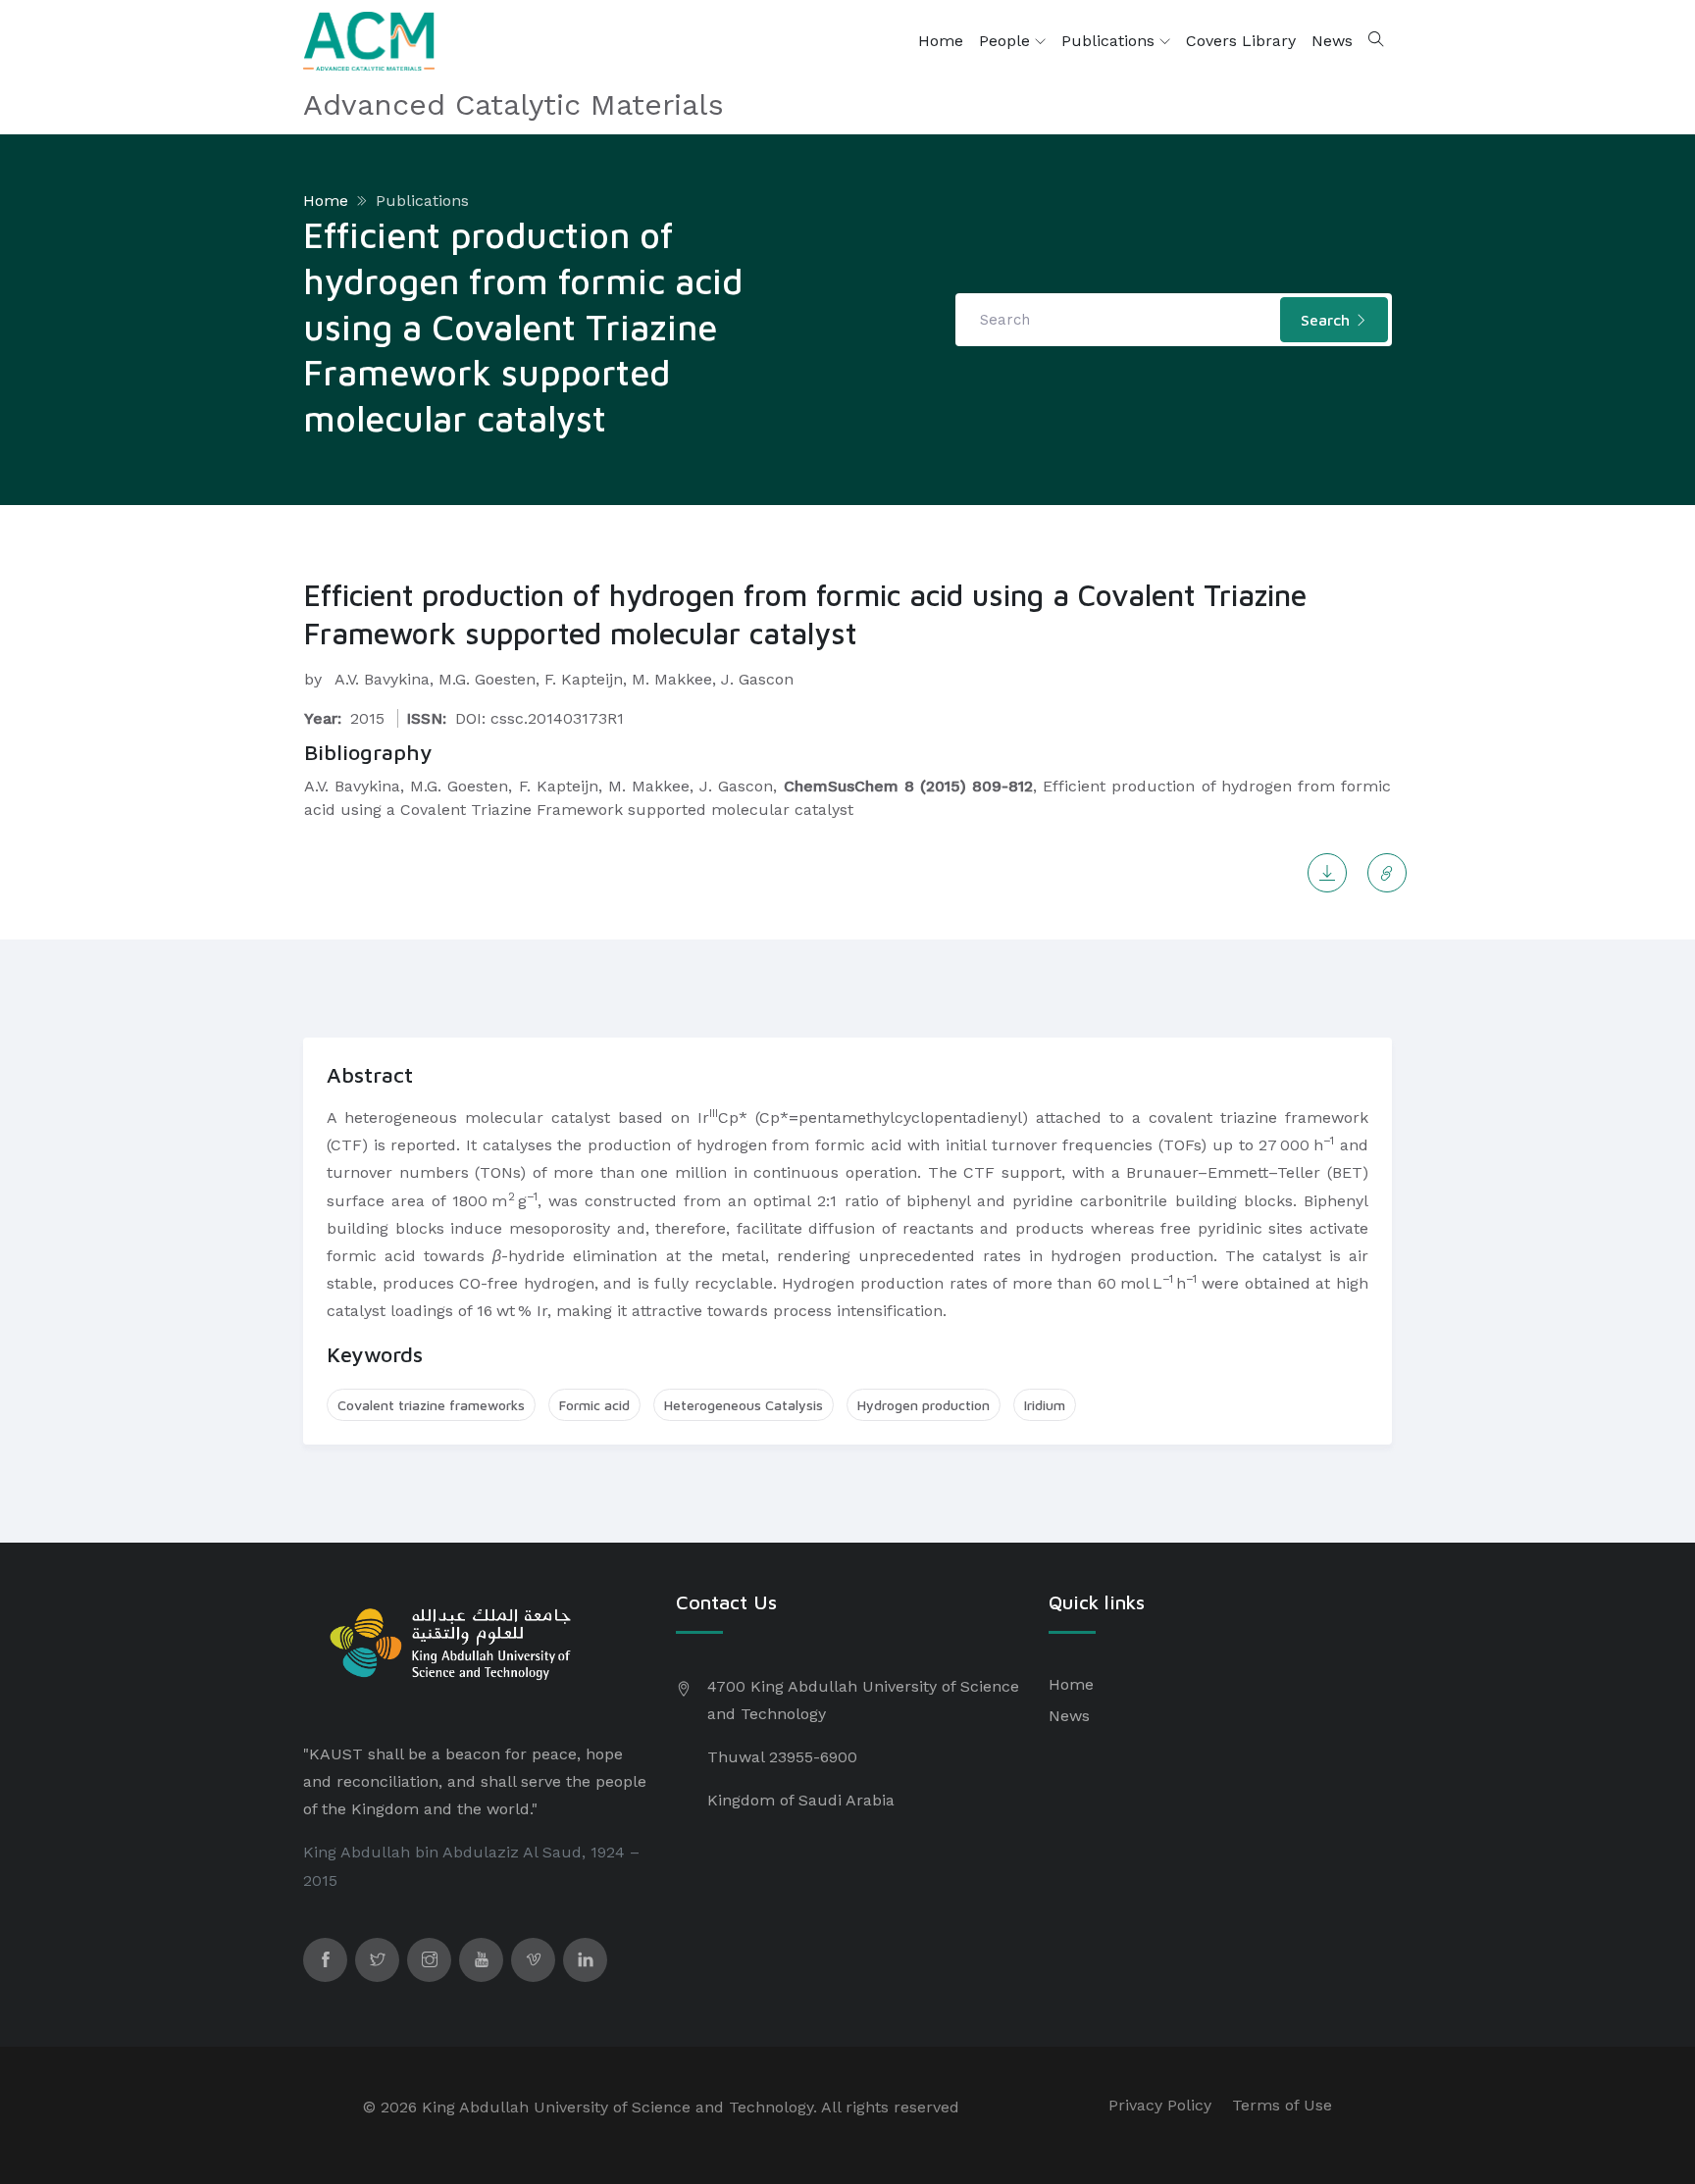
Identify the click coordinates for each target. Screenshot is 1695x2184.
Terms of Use (1282, 2105)
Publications (1110, 41)
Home (941, 41)
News (1332, 41)
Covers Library (1241, 41)
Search (1328, 320)
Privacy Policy (1160, 2105)
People (1007, 41)
